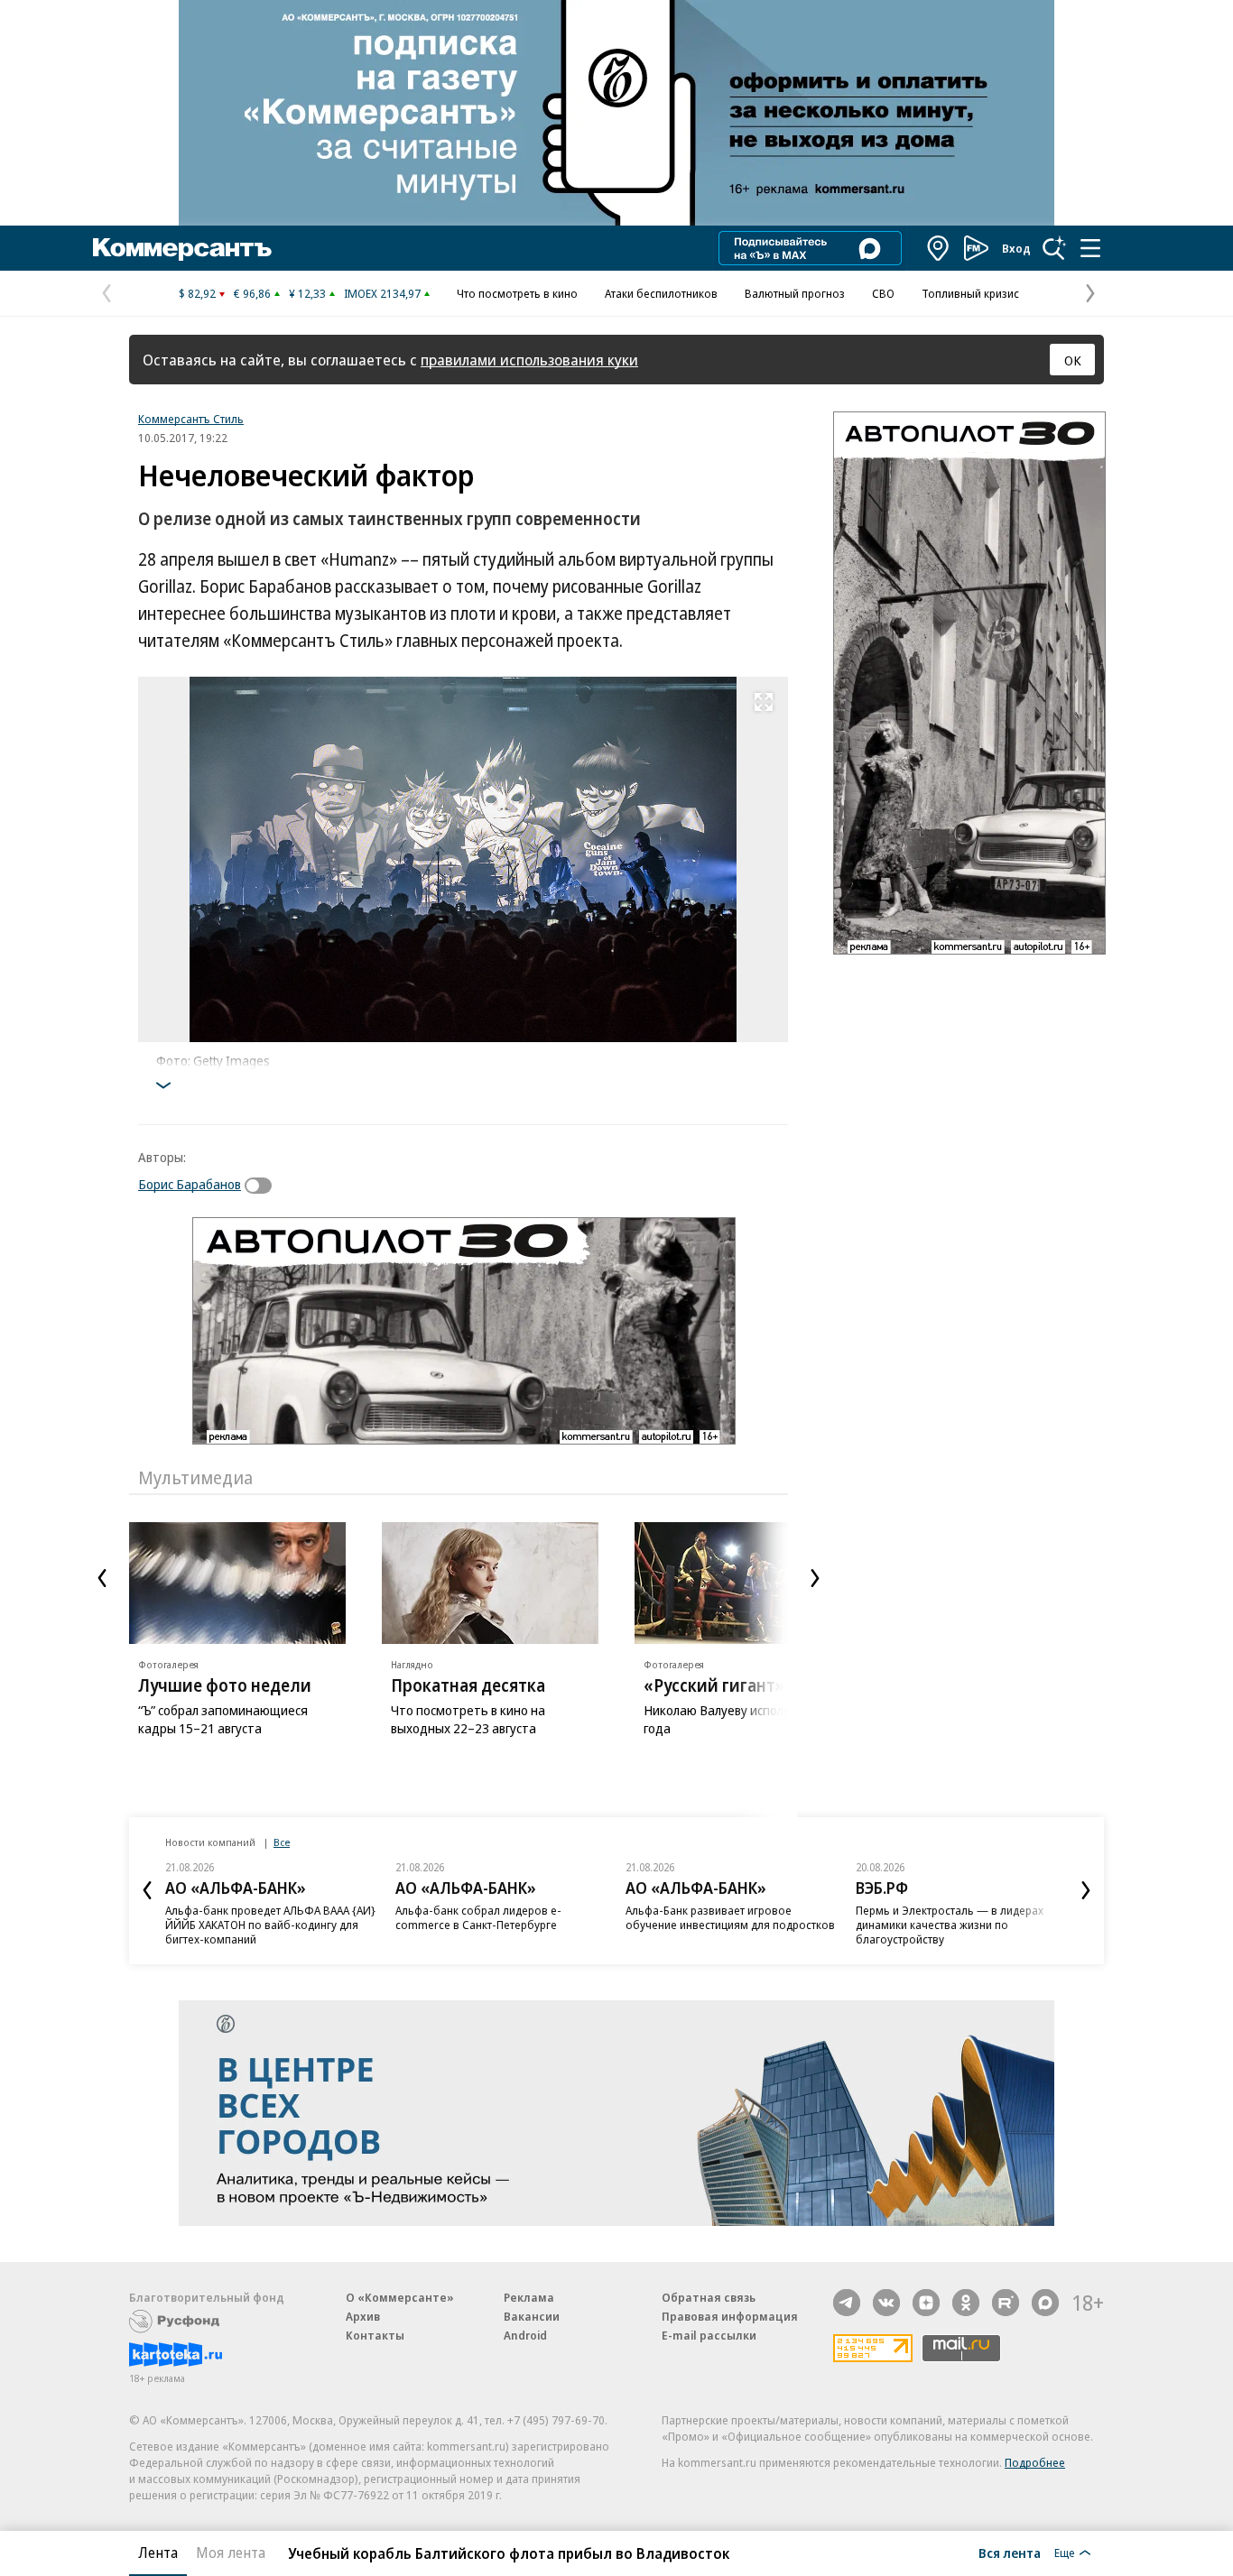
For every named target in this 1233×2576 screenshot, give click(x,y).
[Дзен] (926, 2303)
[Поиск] (1054, 248)
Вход (1016, 248)
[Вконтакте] (886, 2303)
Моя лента (231, 2553)
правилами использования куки (529, 360)
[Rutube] (1006, 2303)
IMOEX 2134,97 (382, 293)
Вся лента (1010, 2553)
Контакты (375, 2335)
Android (525, 2335)
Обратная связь (709, 2297)
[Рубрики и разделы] (1090, 248)
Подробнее (1035, 2462)
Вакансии (532, 2316)
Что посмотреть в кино (517, 293)
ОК (1073, 360)
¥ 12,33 (307, 293)
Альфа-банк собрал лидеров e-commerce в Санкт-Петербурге (478, 1917)
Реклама (529, 2297)
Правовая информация (730, 2316)
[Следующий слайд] (815, 1578)
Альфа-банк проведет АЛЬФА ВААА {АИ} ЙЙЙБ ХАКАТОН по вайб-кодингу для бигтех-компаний (270, 1925)
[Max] (1045, 2303)
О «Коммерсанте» (400, 2297)
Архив (363, 2316)
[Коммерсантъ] (182, 248)
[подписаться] (263, 1186)
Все (282, 1842)
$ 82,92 (197, 293)
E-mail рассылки (709, 2335)
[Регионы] (939, 248)
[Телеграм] (847, 2303)
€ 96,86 (252, 293)
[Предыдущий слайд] (102, 1578)
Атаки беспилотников (661, 293)
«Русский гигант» (714, 1685)
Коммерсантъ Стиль (191, 419)
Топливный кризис (970, 293)
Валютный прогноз (795, 293)
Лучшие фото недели (225, 1685)
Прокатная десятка (468, 1685)
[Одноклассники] (966, 2303)
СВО (883, 293)
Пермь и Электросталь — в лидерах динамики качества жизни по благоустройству (950, 1925)
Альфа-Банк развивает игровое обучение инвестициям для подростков (730, 1917)
